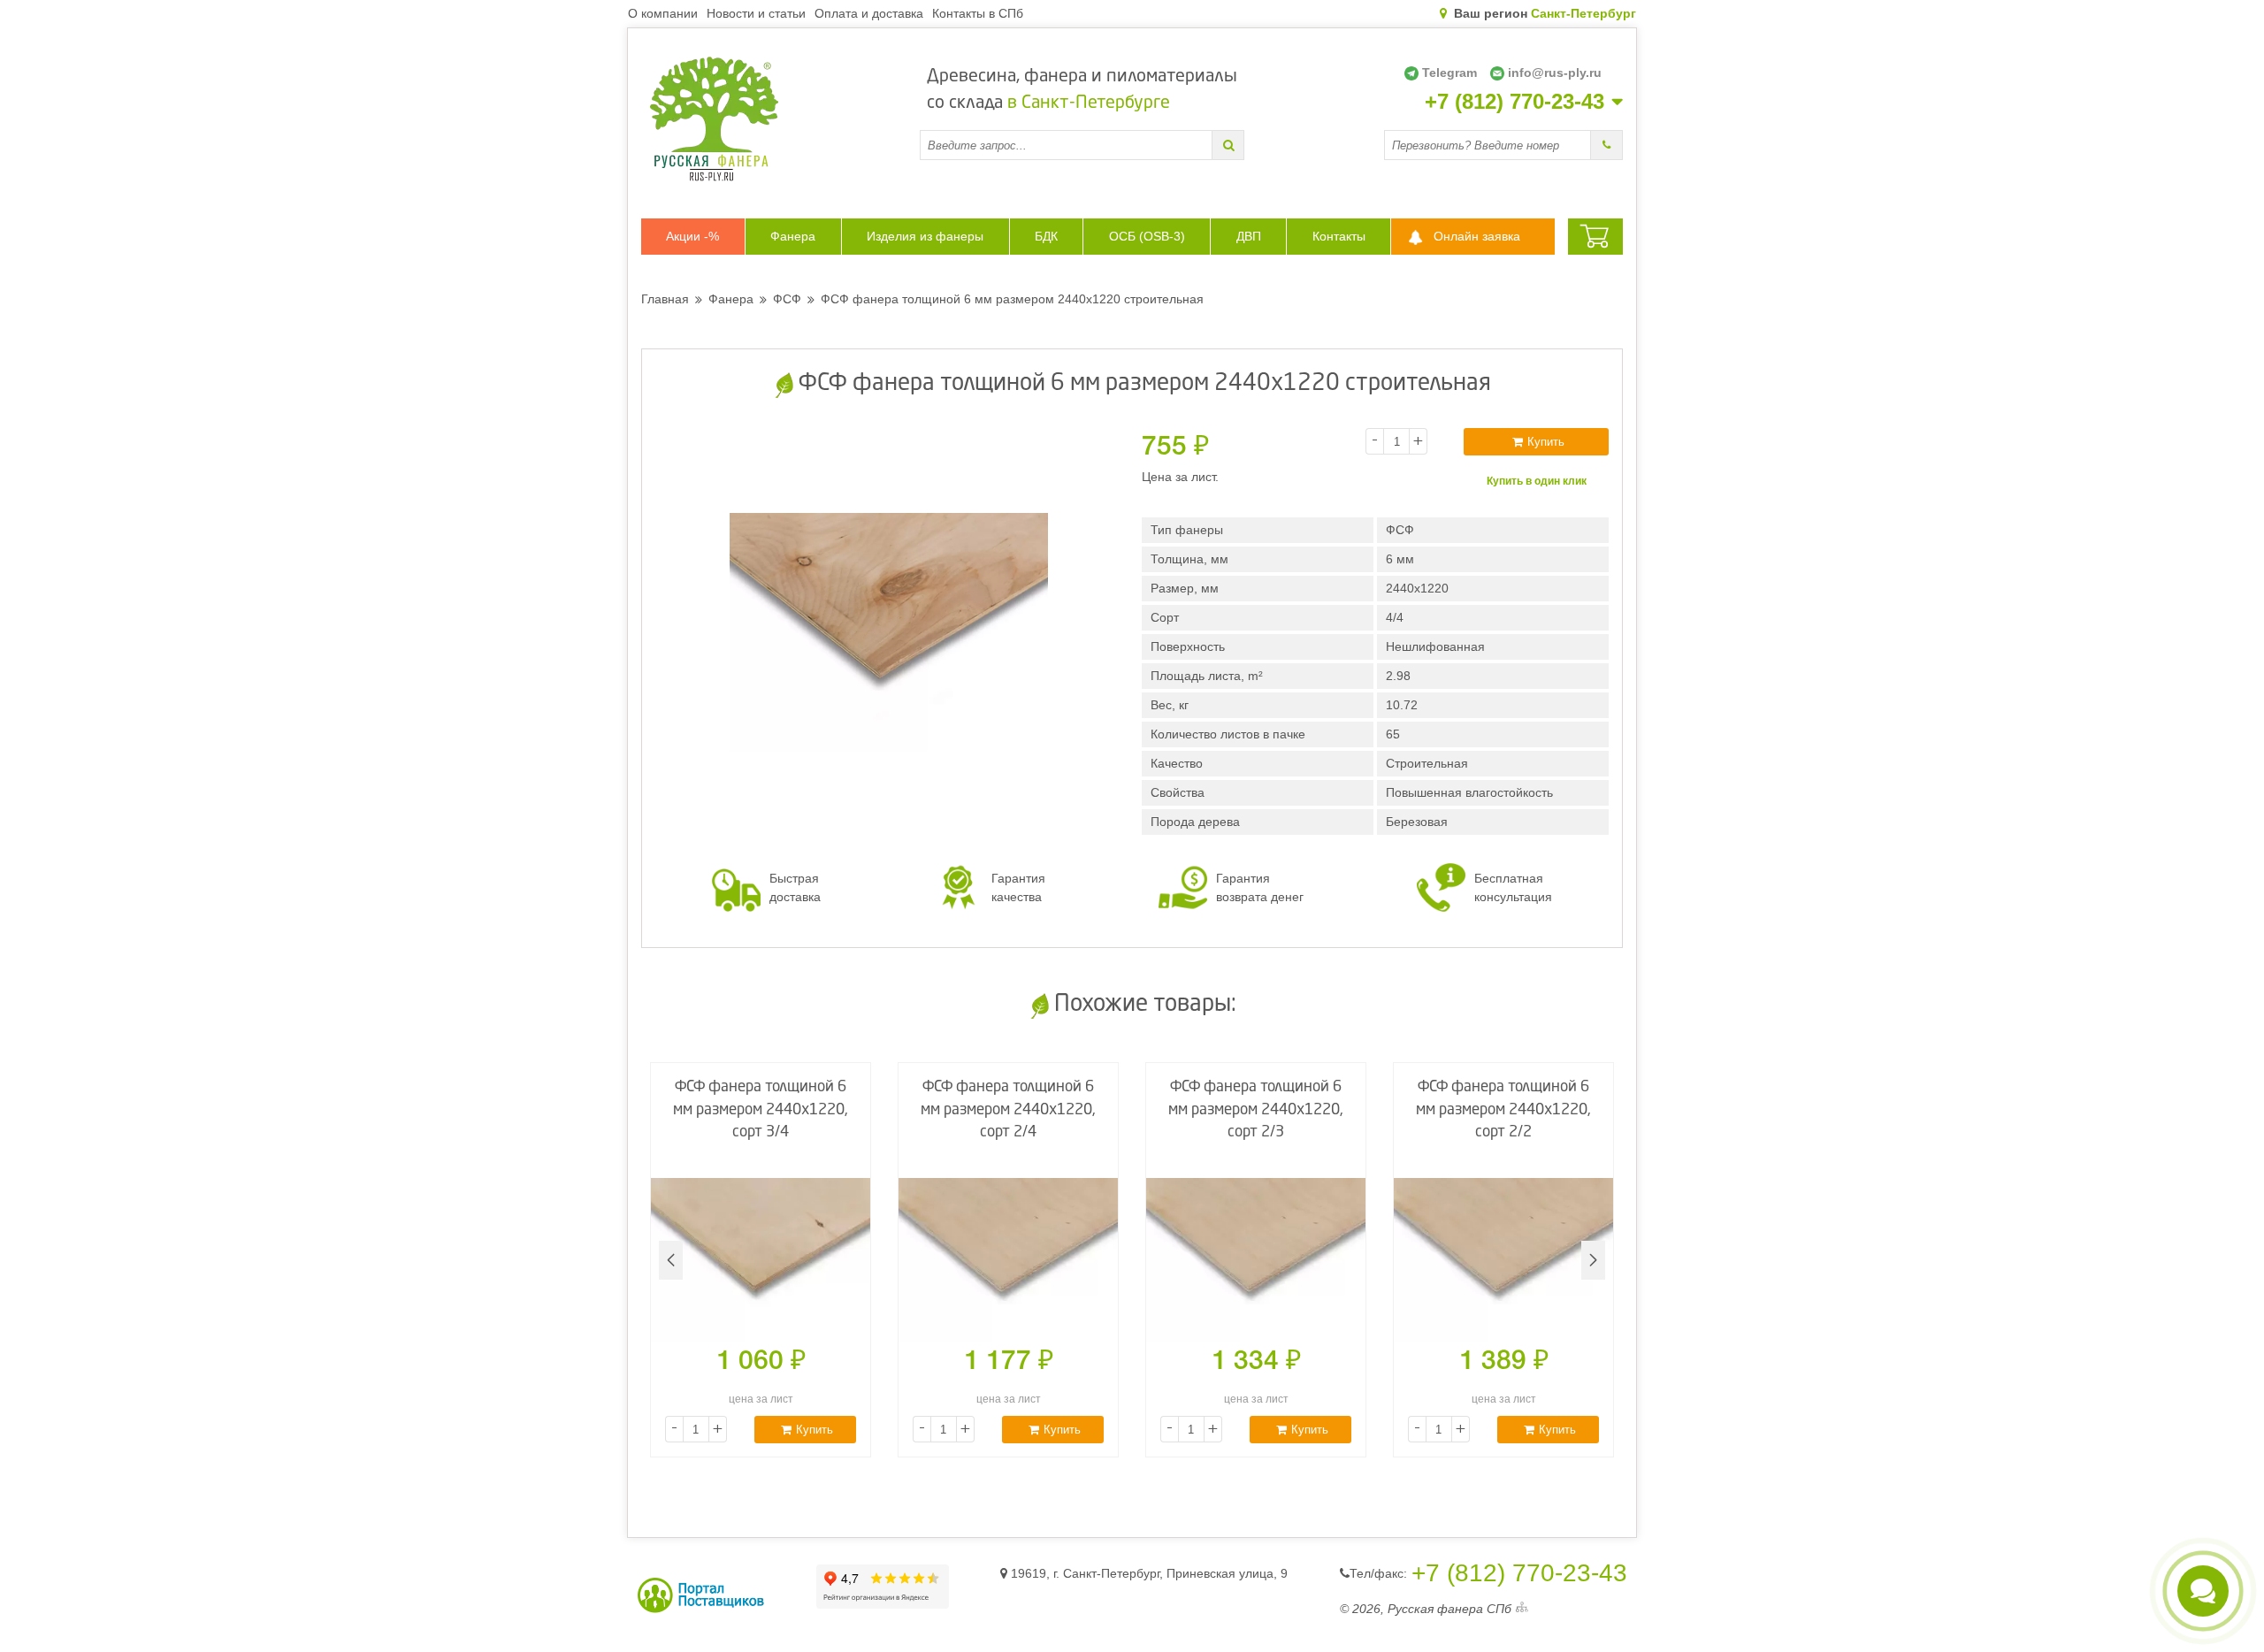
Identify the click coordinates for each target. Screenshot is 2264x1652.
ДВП (1249, 236)
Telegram (1449, 73)
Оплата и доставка (869, 13)
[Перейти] (1228, 145)
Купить (1546, 442)
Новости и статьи (756, 13)
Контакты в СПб (978, 13)
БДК (1046, 236)
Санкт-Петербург (1583, 13)
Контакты (1339, 236)
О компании (663, 13)
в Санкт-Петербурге (1089, 103)
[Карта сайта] (1522, 1609)
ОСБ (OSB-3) (1147, 236)
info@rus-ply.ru (1555, 73)
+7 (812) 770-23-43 (1514, 102)
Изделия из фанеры (925, 236)
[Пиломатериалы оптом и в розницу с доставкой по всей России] (780, 119)
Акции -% (692, 236)
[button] (1593, 1260)
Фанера (793, 236)
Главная (665, 299)
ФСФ (787, 299)
